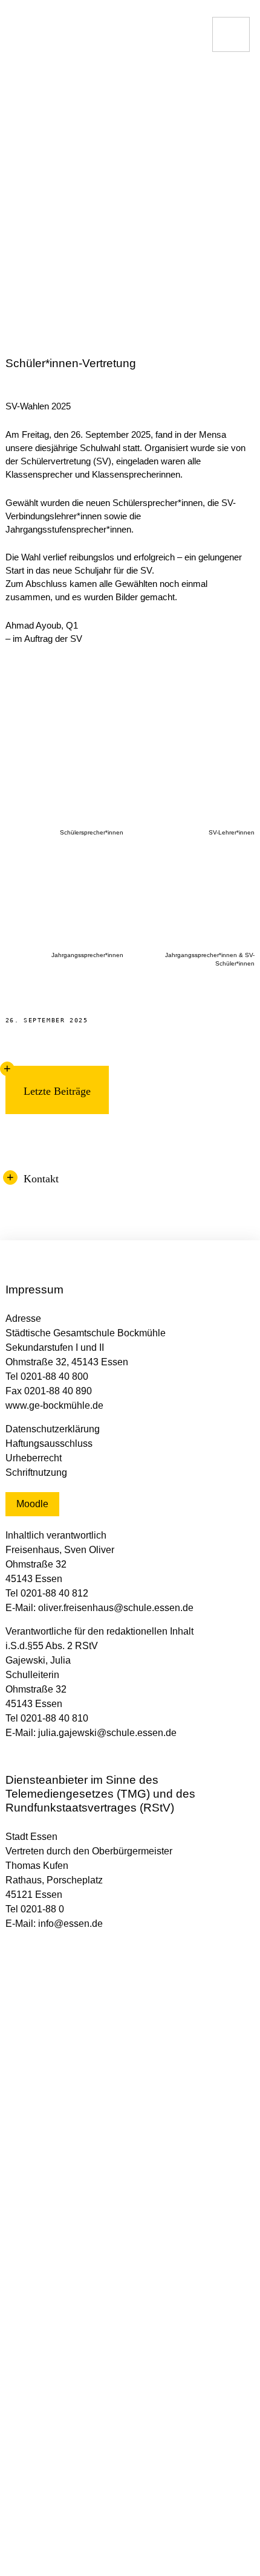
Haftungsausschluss (49, 1443)
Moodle (32, 1504)
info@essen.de (70, 1924)
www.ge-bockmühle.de (54, 1405)
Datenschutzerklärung (53, 1429)
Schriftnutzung (36, 1472)
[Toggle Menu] (231, 34)
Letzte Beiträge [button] (57, 1091)
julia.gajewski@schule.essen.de (107, 1733)
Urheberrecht (34, 1458)
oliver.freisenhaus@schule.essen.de (116, 1608)
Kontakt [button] (41, 1179)
